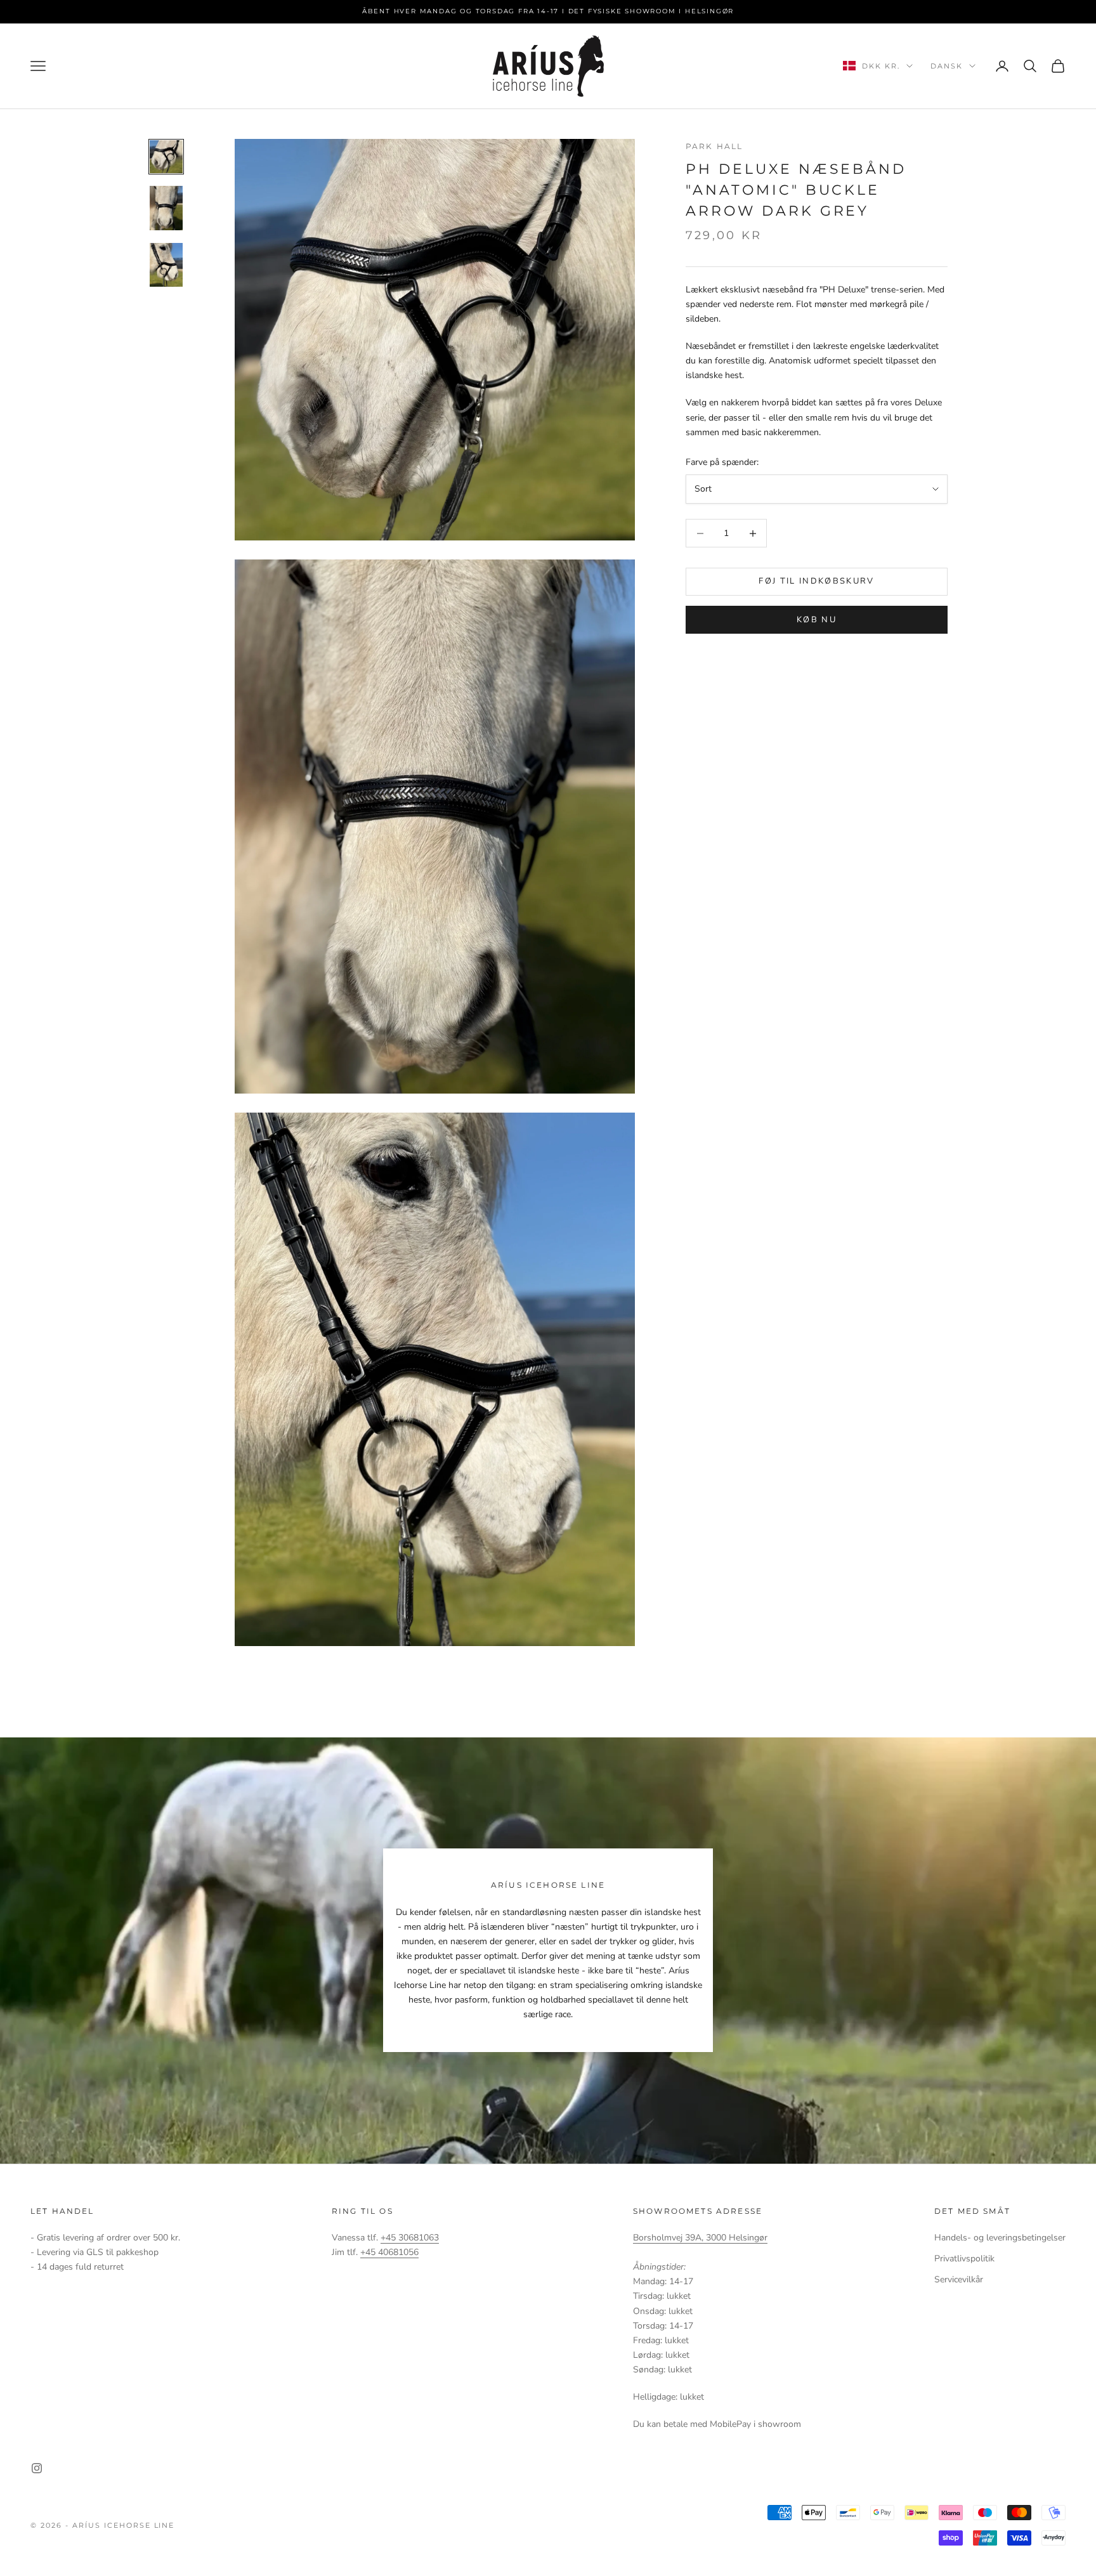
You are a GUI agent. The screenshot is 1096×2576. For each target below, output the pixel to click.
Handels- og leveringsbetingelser (1000, 2238)
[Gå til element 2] (166, 208)
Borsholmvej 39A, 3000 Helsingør (700, 2238)
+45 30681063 (410, 2238)
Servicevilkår (959, 2279)
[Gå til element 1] (166, 157)
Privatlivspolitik (964, 2259)
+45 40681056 (389, 2252)
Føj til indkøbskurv (816, 582)
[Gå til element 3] (166, 265)
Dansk (947, 66)
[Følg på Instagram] (37, 2468)
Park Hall (714, 146)
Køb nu (817, 620)
